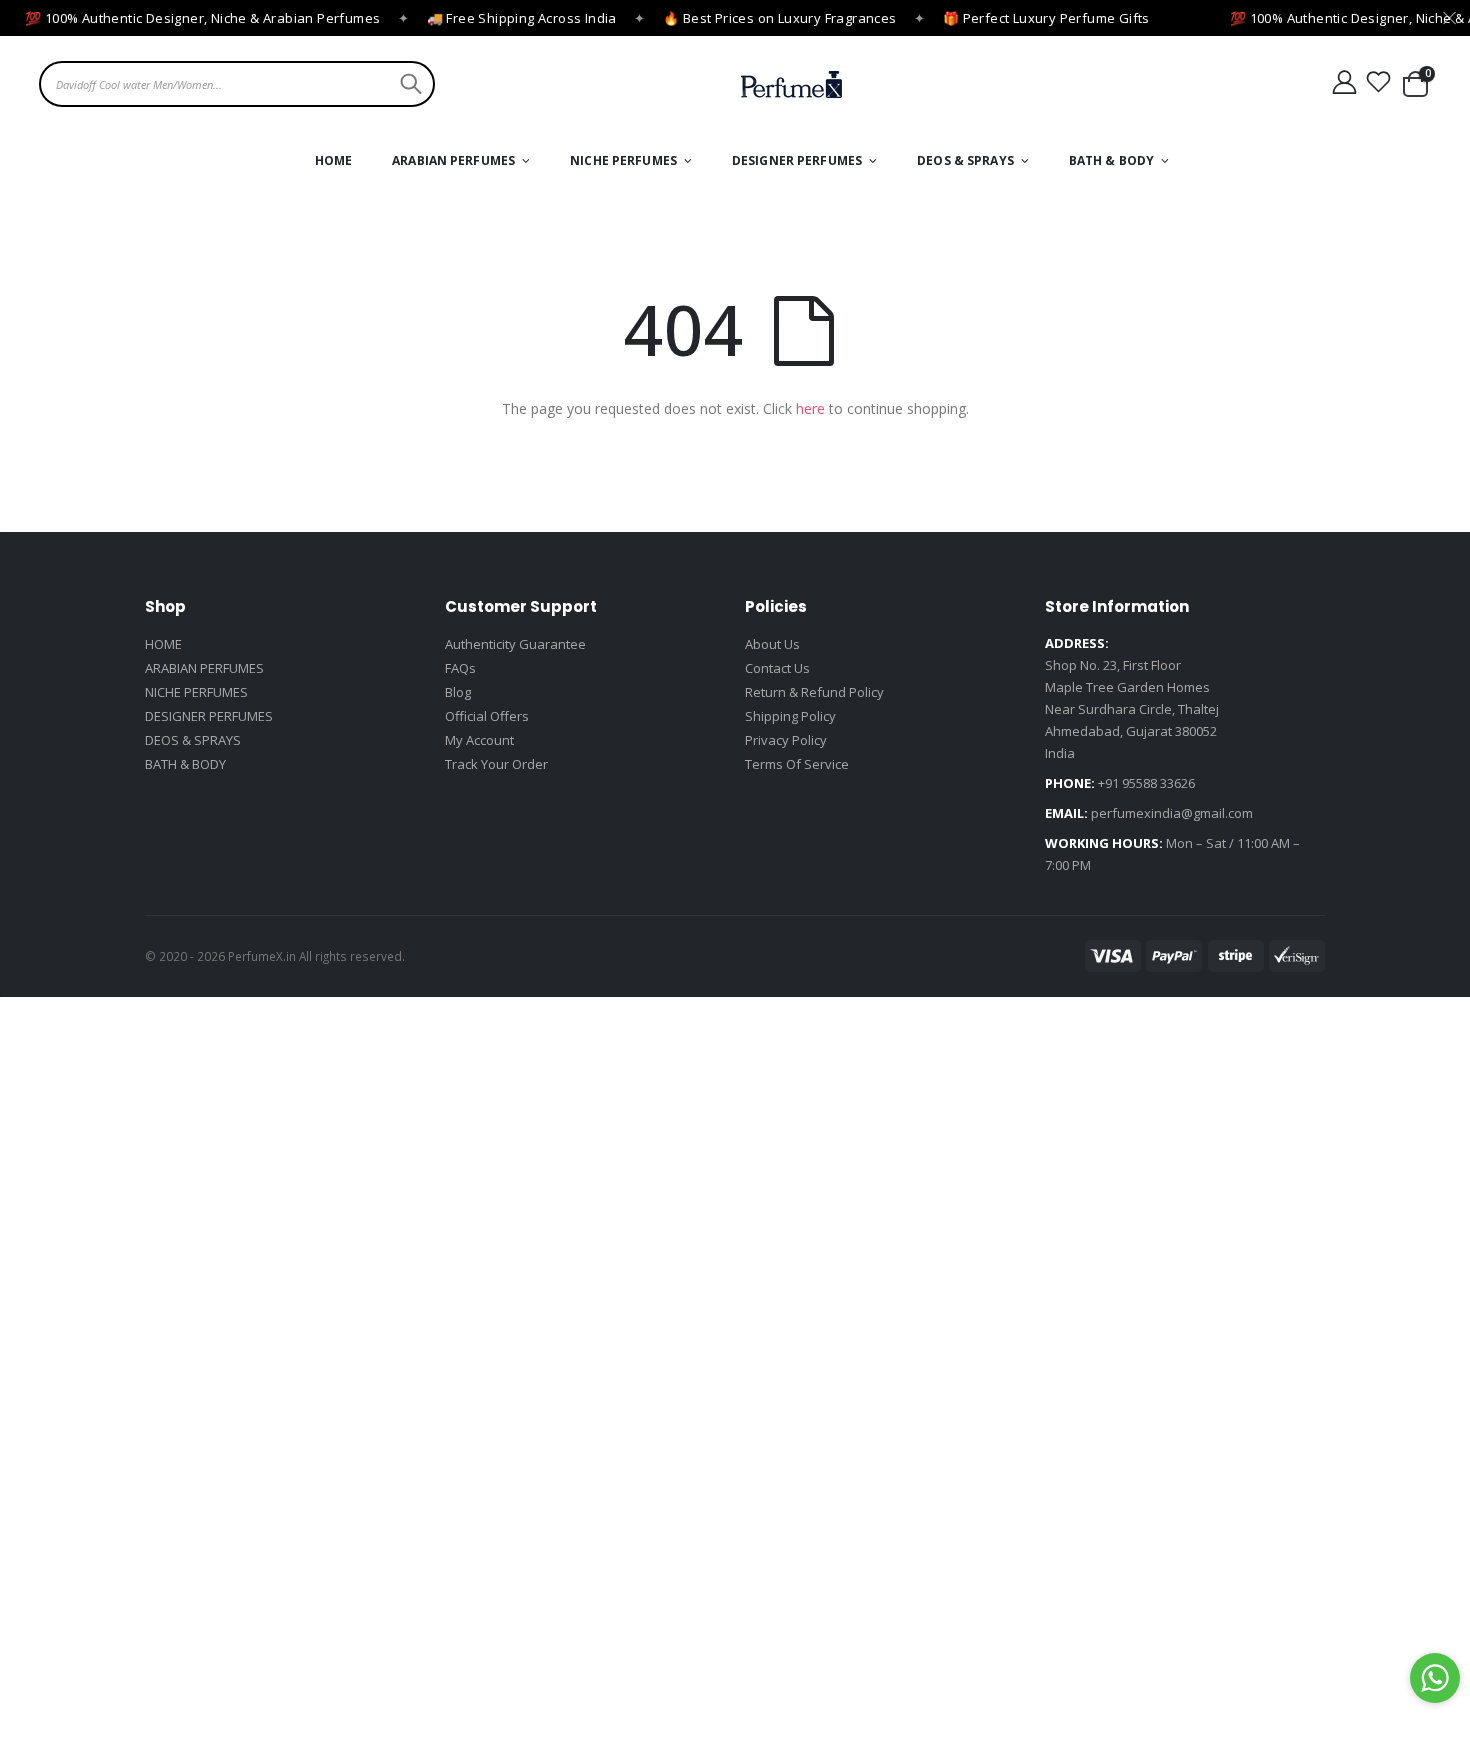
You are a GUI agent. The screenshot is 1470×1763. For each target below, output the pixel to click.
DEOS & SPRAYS (193, 740)
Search (408, 84)
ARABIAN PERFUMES (204, 668)
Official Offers (487, 716)
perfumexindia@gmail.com (1172, 813)
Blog (458, 692)
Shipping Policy (790, 716)
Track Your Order (496, 764)
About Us (772, 644)
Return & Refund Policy (814, 692)
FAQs (460, 668)
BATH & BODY (185, 764)
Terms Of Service (797, 764)
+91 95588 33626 (1146, 783)
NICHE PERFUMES (196, 692)
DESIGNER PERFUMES (209, 716)
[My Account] (1344, 82)
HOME (163, 644)
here (810, 408)
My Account (479, 740)
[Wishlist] (1379, 82)
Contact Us (777, 668)
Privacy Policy (786, 740)
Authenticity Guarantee (515, 644)
